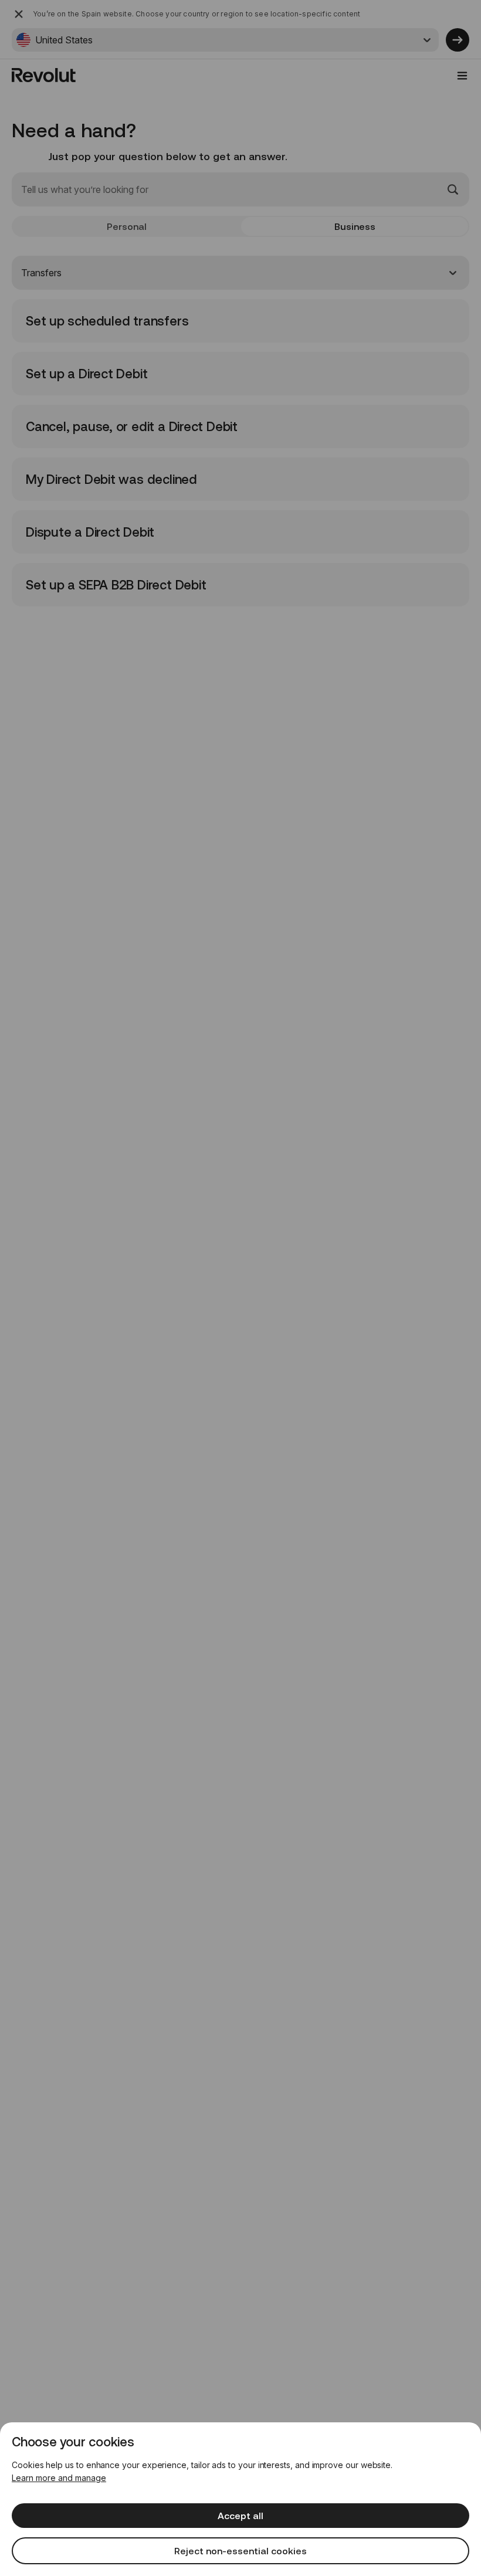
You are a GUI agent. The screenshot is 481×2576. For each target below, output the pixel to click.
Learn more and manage (59, 2478)
